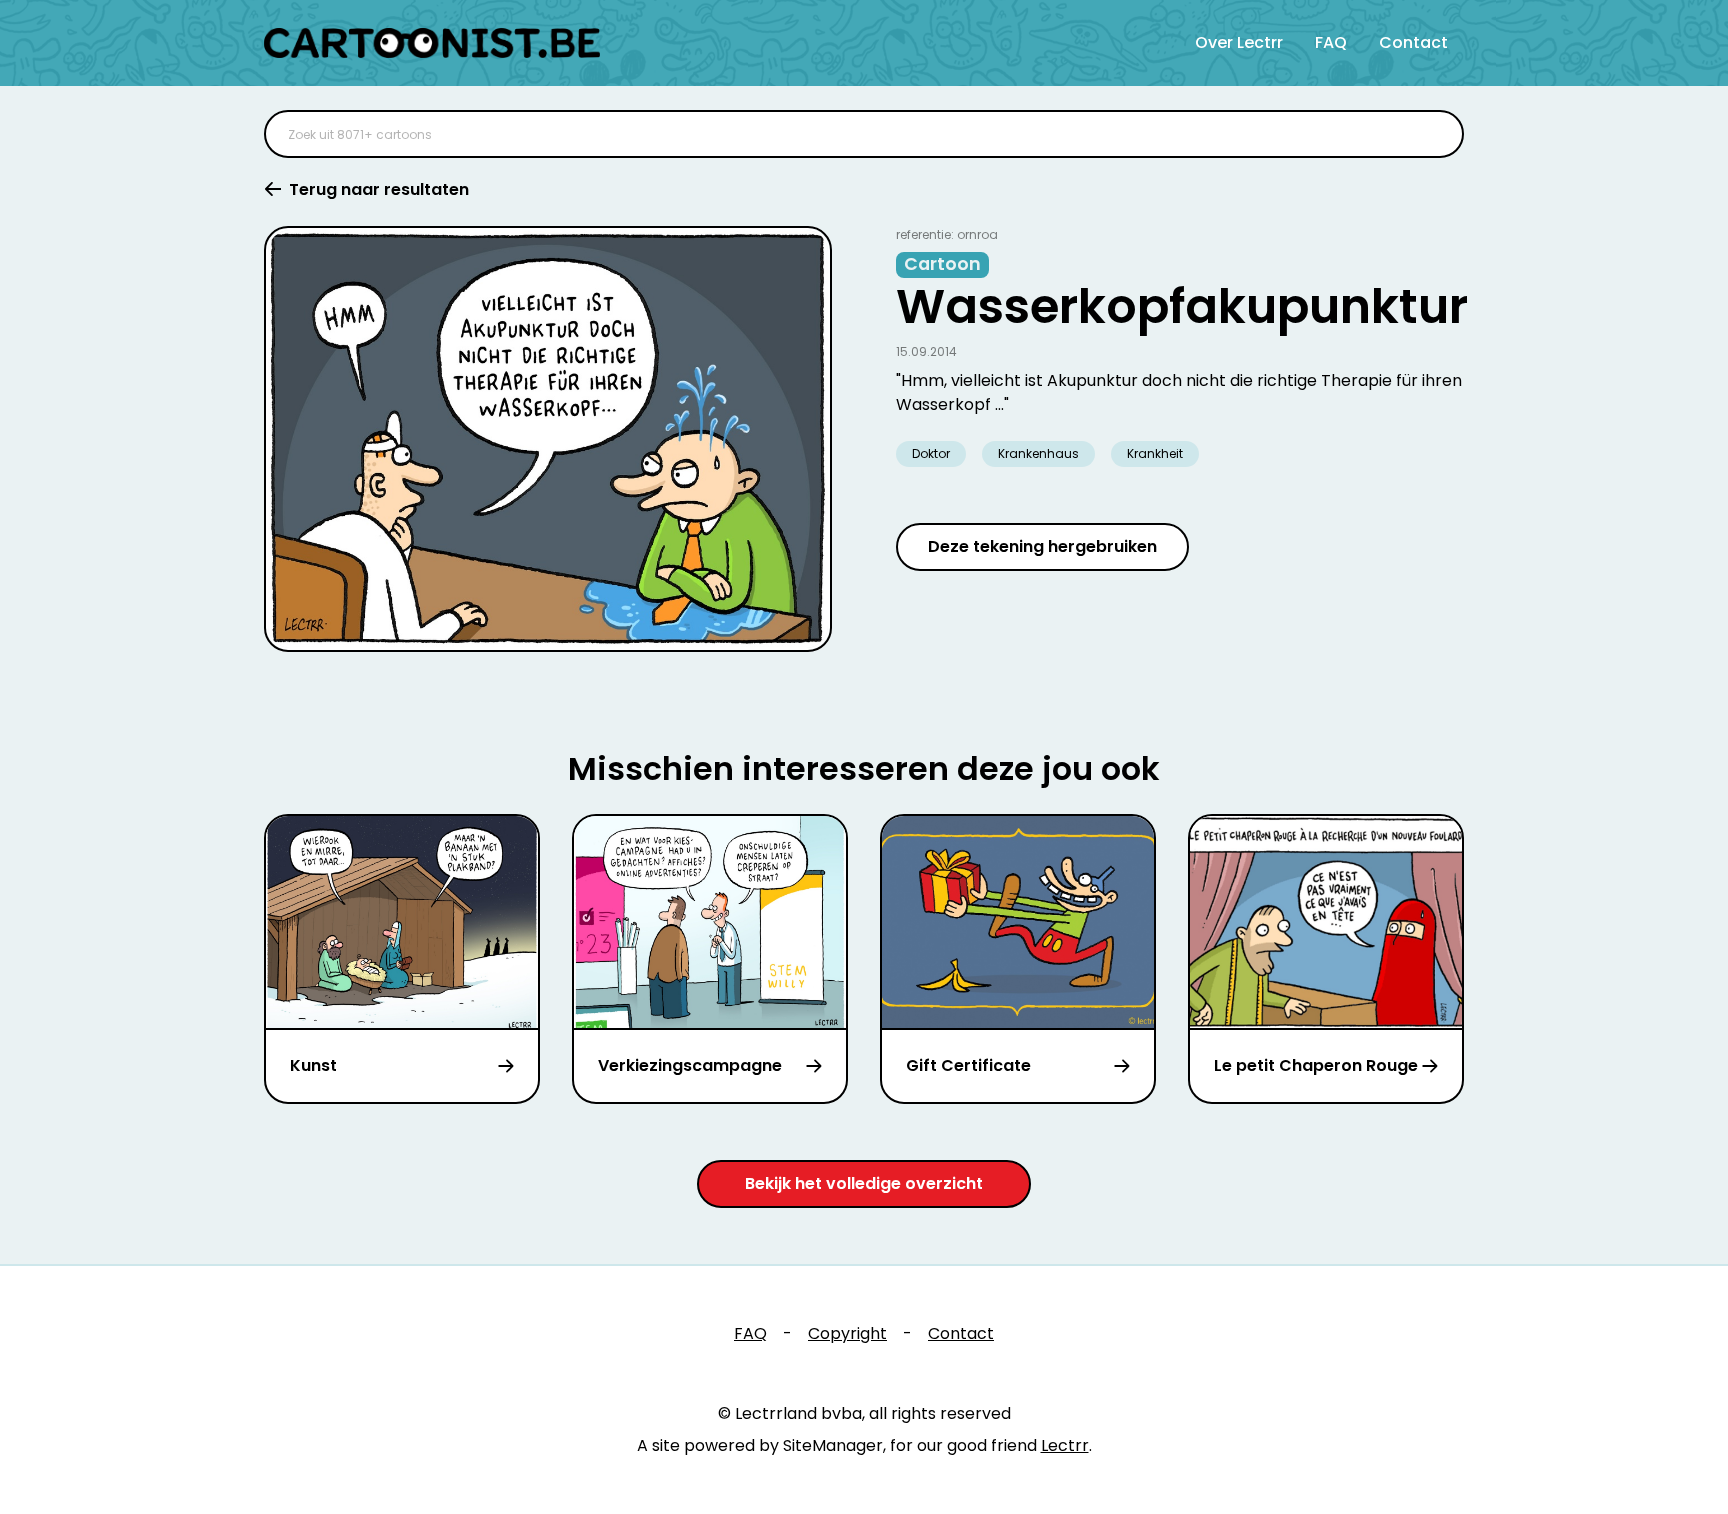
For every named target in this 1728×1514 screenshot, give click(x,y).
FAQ (1331, 42)
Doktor (931, 453)
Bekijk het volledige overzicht (864, 1183)
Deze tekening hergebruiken (1042, 546)
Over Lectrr (1239, 42)
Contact (1413, 42)
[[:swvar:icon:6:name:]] (1436, 134)
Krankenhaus (1038, 453)
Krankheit (1155, 453)
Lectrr (1065, 1445)
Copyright (847, 1333)
